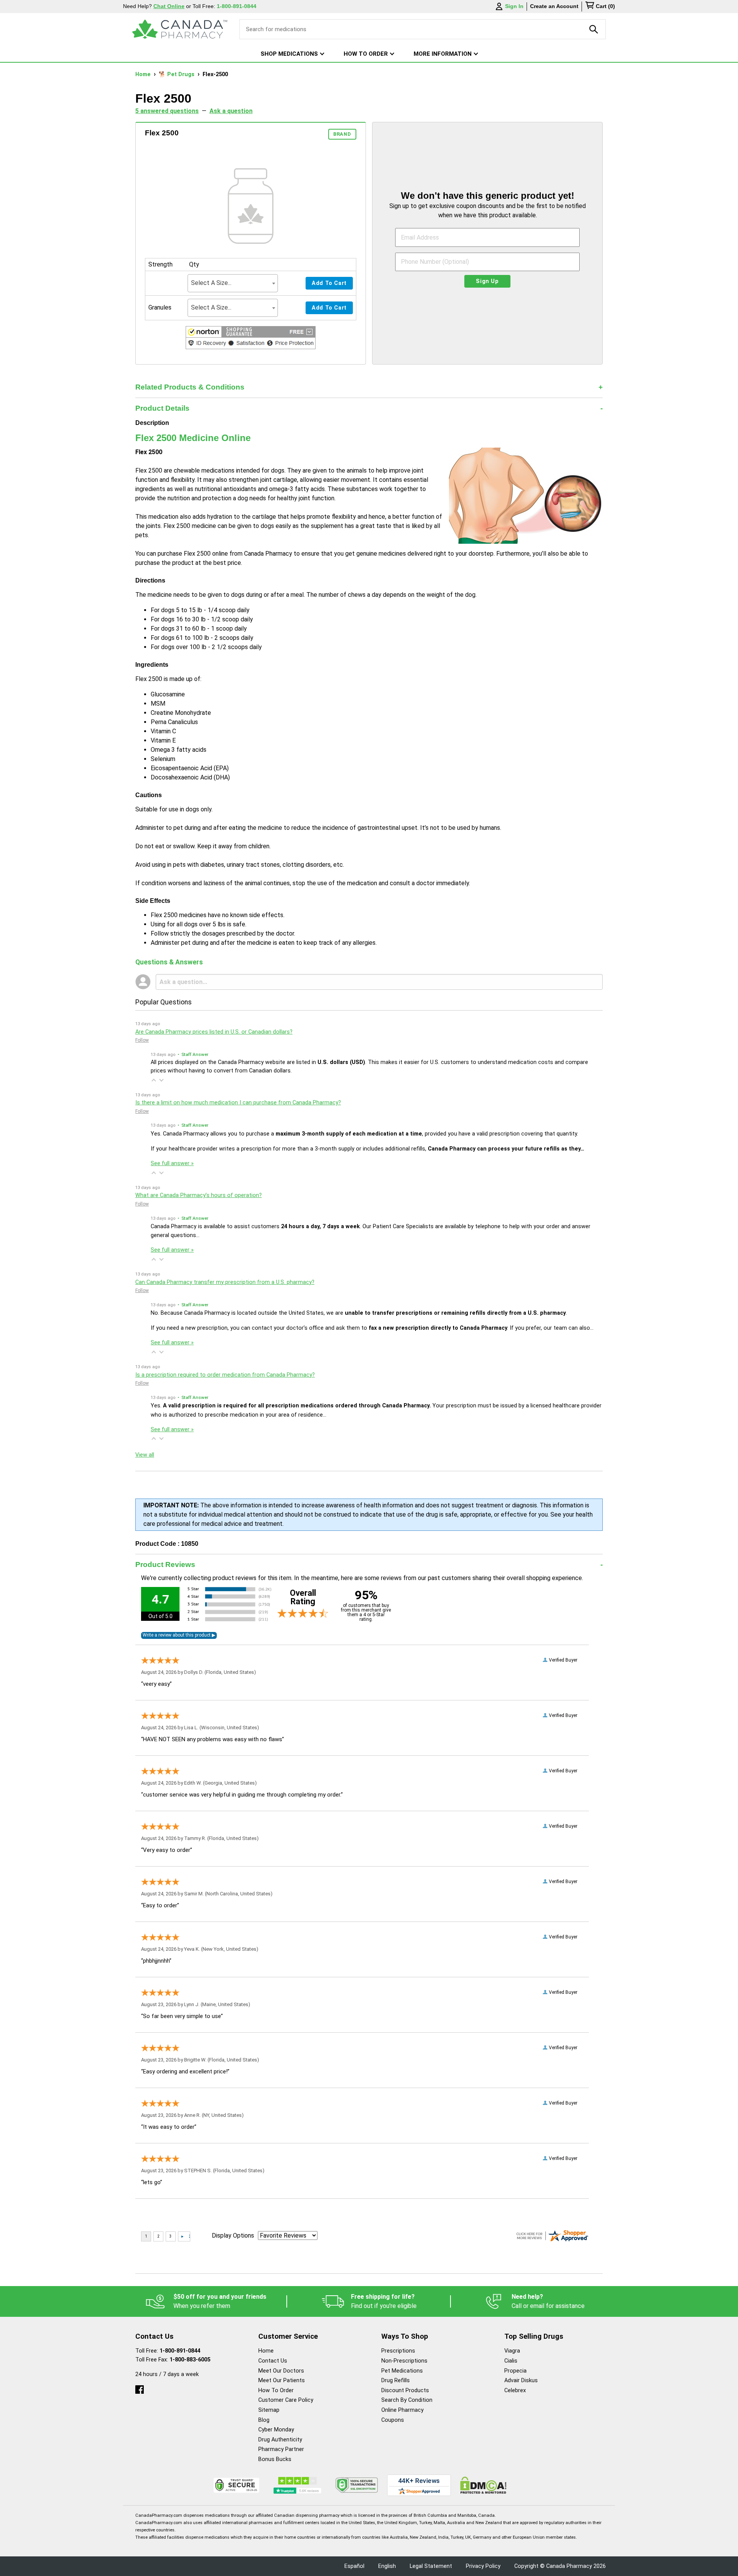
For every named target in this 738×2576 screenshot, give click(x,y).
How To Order (276, 2390)
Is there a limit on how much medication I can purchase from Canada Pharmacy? (238, 1103)
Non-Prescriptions (404, 2361)
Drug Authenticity (280, 2440)
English (387, 2566)
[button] (251, 339)
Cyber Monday (276, 2430)
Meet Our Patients (282, 2380)
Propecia (515, 2371)
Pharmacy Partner (281, 2449)
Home (144, 74)
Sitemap (269, 2410)
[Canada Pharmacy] (180, 29)
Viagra (512, 2351)
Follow (142, 1040)
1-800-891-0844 (180, 2351)
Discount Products (405, 2390)
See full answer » (172, 1163)
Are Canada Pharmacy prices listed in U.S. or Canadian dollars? (214, 1032)
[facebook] (140, 2388)
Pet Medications (402, 2371)
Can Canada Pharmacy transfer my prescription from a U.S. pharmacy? (225, 1282)
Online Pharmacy (402, 2410)
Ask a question (231, 111)
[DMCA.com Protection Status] (483, 2485)
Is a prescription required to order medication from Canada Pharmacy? (225, 1375)
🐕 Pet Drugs (177, 74)
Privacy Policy (483, 2566)
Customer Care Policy (286, 2400)
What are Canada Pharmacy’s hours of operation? (199, 1195)
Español (354, 2566)
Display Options (233, 2235)
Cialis (511, 2361)
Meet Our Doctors (281, 2371)
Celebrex (515, 2390)
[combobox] (233, 283)
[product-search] (594, 29)
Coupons (393, 2420)
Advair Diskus (521, 2380)
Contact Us (273, 2361)
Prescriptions (398, 2351)
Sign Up (487, 281)
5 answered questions (167, 111)
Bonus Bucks (275, 2459)
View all (145, 1455)
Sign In (514, 6)
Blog (264, 2420)
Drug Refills (396, 2380)
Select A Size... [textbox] (211, 283)
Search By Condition (407, 2400)
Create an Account (554, 6)
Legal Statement (431, 2566)
